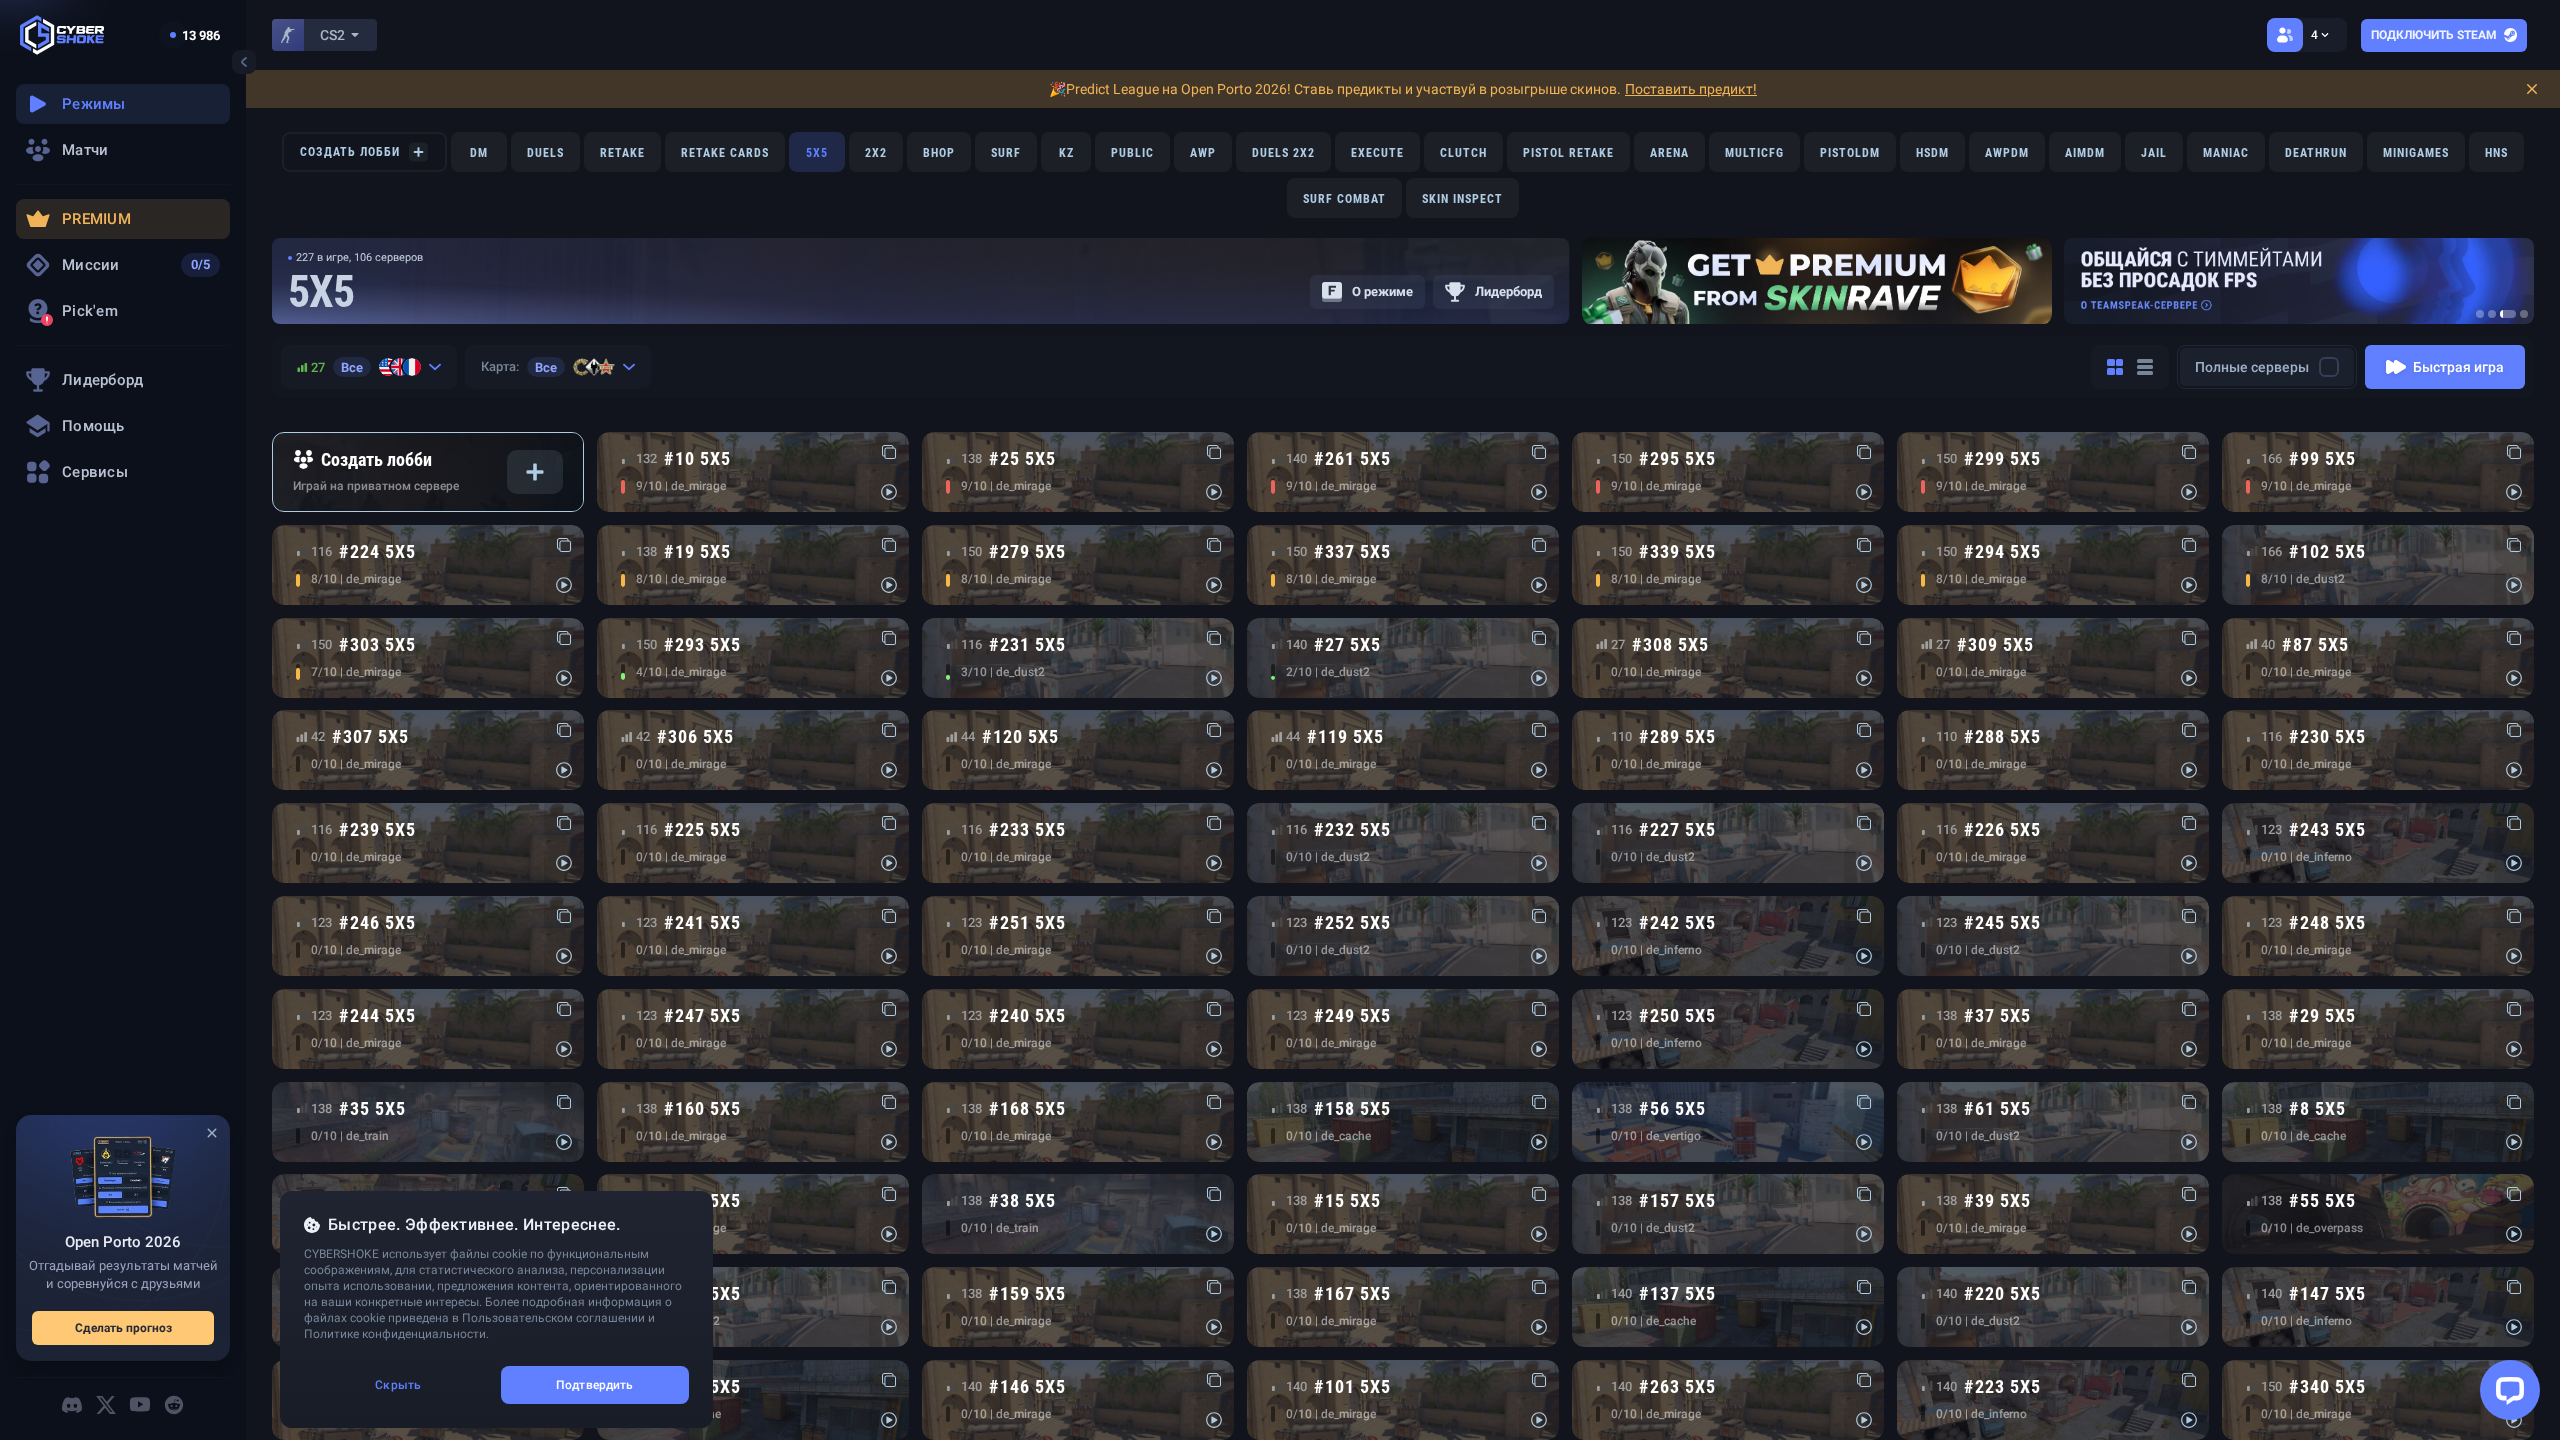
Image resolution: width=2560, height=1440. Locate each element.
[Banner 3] (2508, 314)
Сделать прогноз (123, 1328)
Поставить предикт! (1691, 89)
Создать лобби (350, 152)
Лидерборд (1508, 291)
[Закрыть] (212, 1133)
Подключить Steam (2434, 35)
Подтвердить (594, 1385)
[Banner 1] (2480, 314)
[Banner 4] (2524, 314)
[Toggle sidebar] (244, 62)
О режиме (1382, 291)
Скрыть (398, 1385)
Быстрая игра (2458, 367)
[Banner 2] (2492, 314)
